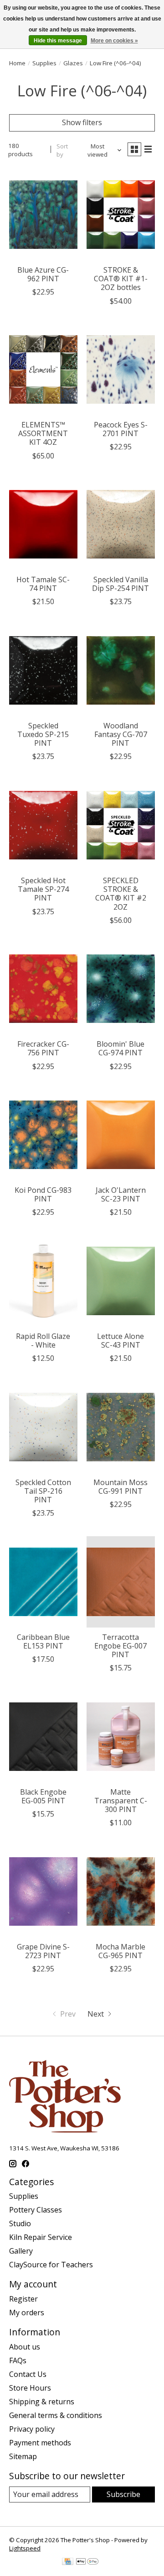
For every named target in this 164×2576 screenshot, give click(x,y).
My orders (27, 2313)
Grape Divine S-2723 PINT (43, 1951)
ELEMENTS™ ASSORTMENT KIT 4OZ (43, 433)
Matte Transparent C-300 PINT (121, 1801)
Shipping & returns (42, 2402)
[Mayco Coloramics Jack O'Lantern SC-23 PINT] (121, 1135)
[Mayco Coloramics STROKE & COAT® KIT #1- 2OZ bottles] (121, 215)
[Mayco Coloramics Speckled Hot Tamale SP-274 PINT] (43, 825)
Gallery (21, 2251)
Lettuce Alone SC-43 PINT (120, 1341)
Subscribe (123, 2494)
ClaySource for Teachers (51, 2265)
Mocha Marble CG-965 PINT (120, 1951)
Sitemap (23, 2456)
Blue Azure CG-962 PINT (43, 274)
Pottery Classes (36, 2210)
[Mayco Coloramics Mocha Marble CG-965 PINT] (121, 1891)
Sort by (62, 150)
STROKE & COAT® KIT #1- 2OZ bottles (121, 279)
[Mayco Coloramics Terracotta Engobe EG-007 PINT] (121, 1582)
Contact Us (28, 2374)
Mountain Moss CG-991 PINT (120, 1487)
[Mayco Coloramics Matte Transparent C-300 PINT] (121, 1736)
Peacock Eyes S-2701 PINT (121, 429)
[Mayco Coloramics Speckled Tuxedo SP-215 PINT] (43, 670)
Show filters (82, 122)
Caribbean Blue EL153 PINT (43, 1641)
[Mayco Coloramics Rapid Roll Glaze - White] (43, 1281)
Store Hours (30, 2388)
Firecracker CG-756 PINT (43, 1048)
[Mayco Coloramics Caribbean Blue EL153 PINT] (43, 1582)
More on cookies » (114, 41)
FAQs (18, 2360)
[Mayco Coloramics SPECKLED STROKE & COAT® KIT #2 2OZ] (121, 825)
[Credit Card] (68, 2562)
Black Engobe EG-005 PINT (43, 1796)
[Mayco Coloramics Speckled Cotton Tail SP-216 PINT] (43, 1427)
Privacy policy (32, 2429)
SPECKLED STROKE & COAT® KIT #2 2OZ (121, 894)
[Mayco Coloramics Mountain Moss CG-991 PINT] (121, 1427)
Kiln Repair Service (41, 2237)
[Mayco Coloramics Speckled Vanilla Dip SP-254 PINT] (121, 524)
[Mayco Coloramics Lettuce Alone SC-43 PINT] (121, 1281)
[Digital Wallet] (87, 2562)
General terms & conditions (56, 2415)
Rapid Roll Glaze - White (43, 1341)
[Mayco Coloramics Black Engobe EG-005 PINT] (43, 1736)
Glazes (73, 63)
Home (17, 63)
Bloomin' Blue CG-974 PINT (120, 1048)
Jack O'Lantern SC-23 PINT (121, 1194)
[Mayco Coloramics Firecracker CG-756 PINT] (43, 989)
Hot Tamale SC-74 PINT (43, 584)
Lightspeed (25, 2548)
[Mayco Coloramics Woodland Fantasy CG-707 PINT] (121, 670)
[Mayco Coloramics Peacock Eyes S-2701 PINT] (121, 370)
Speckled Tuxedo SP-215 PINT (43, 734)
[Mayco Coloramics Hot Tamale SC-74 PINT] (43, 524)
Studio (20, 2223)
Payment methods (40, 2443)
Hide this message (58, 41)
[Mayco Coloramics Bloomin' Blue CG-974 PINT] (121, 989)
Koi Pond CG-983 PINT (43, 1194)
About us (25, 2347)
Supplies (44, 63)
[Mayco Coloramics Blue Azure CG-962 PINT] (43, 215)
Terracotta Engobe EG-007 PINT (120, 1646)
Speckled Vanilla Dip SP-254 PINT (120, 584)
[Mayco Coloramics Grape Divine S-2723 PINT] (43, 1891)
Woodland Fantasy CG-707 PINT (121, 734)
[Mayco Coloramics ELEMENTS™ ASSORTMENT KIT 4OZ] (43, 370)
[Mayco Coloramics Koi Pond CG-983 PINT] (43, 1135)
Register (23, 2299)
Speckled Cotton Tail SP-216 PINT (43, 1491)
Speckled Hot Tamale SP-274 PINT (43, 889)
